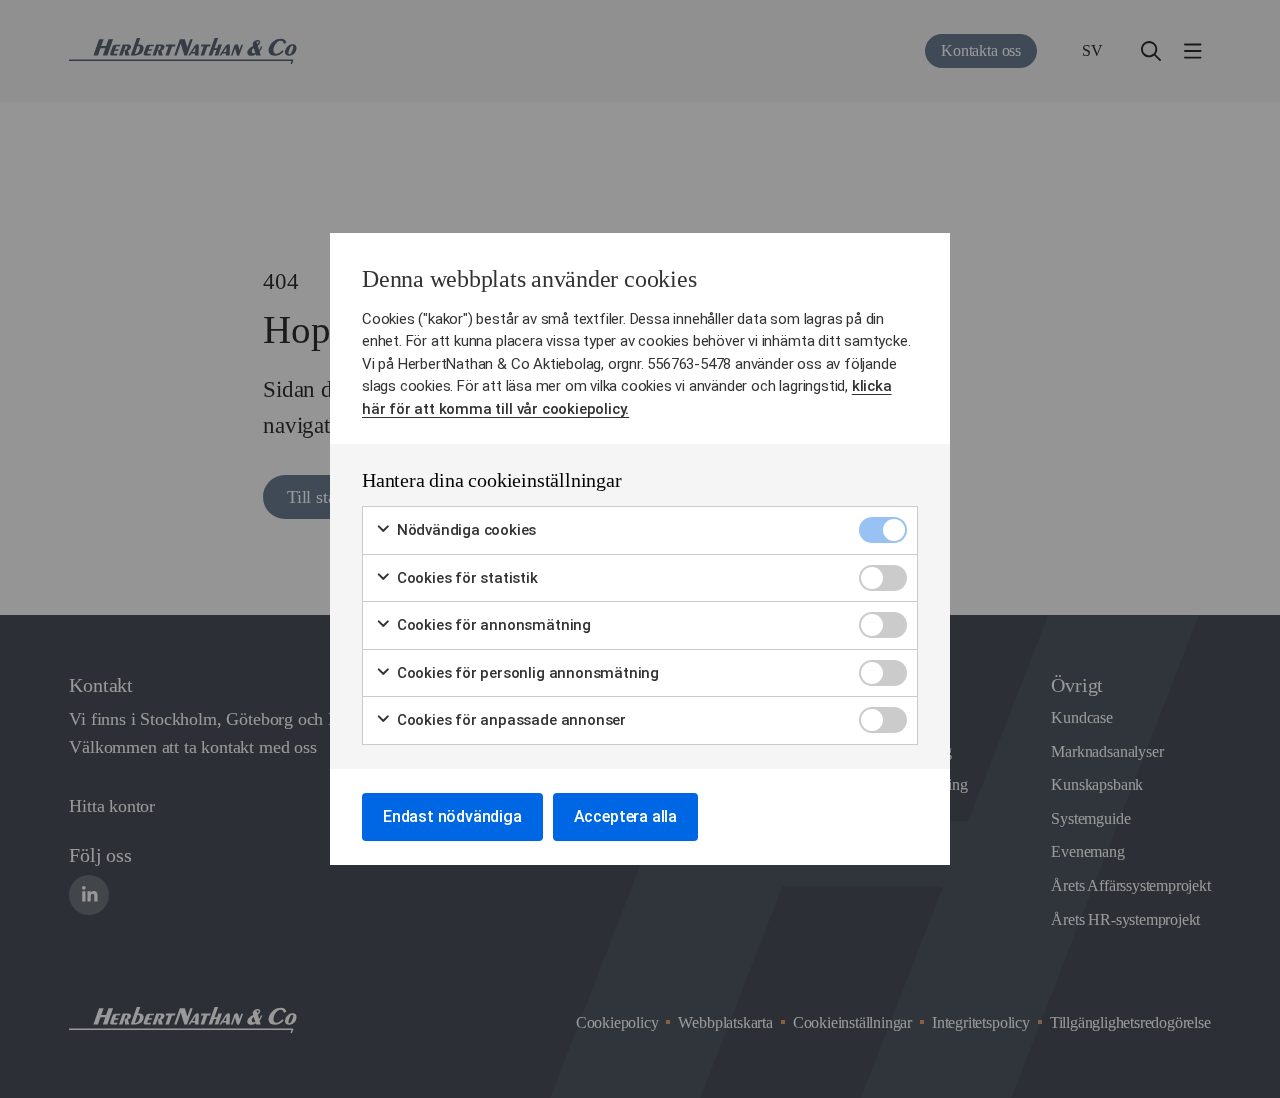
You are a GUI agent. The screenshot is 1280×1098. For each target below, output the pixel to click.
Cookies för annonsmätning (492, 625)
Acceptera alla (625, 816)
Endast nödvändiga (452, 816)
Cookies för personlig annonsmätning (526, 673)
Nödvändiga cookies (464, 530)
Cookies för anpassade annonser (509, 720)
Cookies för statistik (465, 578)
